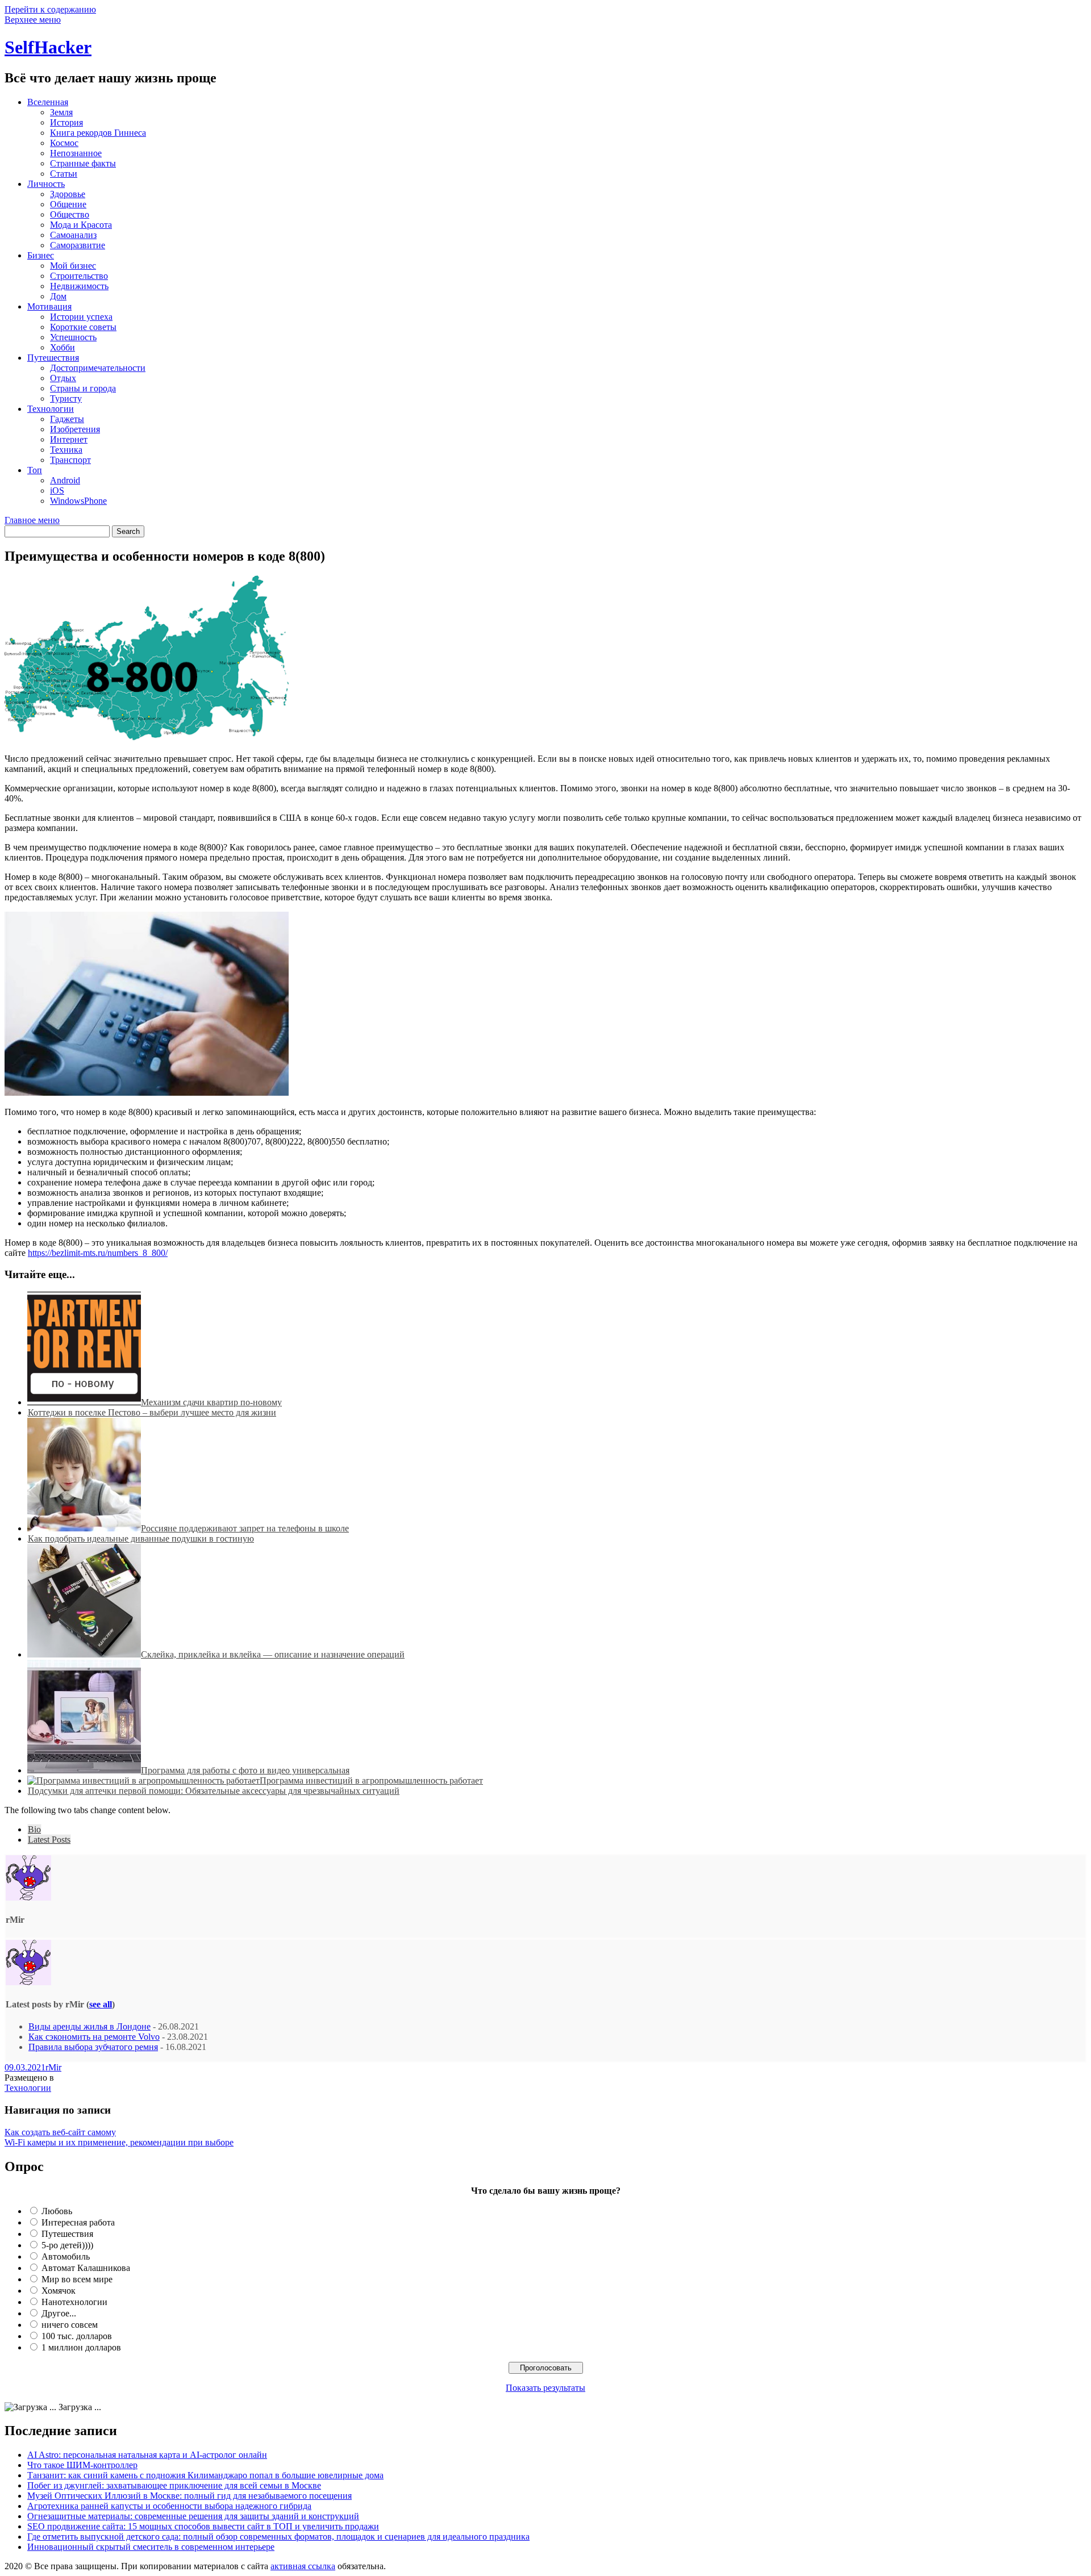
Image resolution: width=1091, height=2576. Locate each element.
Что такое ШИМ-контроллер (82, 2465)
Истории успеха (81, 317)
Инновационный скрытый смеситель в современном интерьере (151, 2547)
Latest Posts (49, 1840)
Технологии (51, 409)
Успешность (73, 337)
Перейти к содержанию (50, 9)
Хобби (63, 347)
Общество (70, 214)
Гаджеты (67, 419)
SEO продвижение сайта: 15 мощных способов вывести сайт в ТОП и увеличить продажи (203, 2526)
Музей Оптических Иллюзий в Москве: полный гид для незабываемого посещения (190, 2496)
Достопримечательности (98, 368)
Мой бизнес (73, 266)
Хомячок (59, 2291)
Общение (68, 204)
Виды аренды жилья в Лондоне (89, 2026)
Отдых (63, 378)
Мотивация (49, 306)
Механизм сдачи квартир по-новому (211, 1402)
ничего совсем (70, 2325)
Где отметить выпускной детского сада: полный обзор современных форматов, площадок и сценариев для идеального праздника (278, 2537)
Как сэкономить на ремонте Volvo (94, 2037)
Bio (34, 1829)
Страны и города (83, 388)
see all (101, 2004)
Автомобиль (66, 2256)
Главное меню (32, 520)
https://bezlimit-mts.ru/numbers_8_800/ (98, 1253)
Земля (61, 112)
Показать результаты (545, 2388)
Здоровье (68, 194)
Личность (46, 184)
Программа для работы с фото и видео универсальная (245, 1770)
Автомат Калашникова (86, 2268)
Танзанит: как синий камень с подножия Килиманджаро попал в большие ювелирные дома (205, 2475)
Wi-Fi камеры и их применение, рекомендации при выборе (119, 2142)
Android (65, 480)
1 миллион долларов (81, 2347)
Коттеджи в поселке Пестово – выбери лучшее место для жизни (152, 1412)
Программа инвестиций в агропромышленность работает (371, 1780)
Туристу (66, 398)
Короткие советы (83, 327)
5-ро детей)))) (67, 2245)
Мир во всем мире (77, 2279)
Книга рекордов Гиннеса (98, 133)
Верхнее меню (33, 20)
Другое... (59, 2313)
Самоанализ (73, 235)
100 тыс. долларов (77, 2336)
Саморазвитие (78, 245)
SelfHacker (48, 47)
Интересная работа (78, 2222)
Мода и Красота (81, 225)
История (66, 122)
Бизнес (41, 255)
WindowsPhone (78, 501)
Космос (64, 143)
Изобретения (75, 429)
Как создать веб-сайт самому (60, 2132)
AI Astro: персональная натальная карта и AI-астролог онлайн (147, 2455)
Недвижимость (79, 286)
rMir (53, 2067)
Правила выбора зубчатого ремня (93, 2047)
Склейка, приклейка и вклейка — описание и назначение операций (273, 1654)
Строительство (79, 276)
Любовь (57, 2211)
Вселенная (48, 102)
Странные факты (83, 163)
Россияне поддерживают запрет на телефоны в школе (245, 1528)
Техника (66, 450)
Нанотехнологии (74, 2302)
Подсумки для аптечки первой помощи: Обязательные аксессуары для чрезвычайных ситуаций (214, 1791)
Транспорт (70, 460)
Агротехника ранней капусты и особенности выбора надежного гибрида (169, 2506)
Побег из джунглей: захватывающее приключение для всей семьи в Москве (174, 2485)
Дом (58, 296)
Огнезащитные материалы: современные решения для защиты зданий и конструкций (193, 2516)
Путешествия (53, 358)
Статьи (64, 174)
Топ (35, 470)
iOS (57, 490)
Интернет (69, 439)
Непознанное (76, 153)
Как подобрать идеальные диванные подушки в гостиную (141, 1538)
